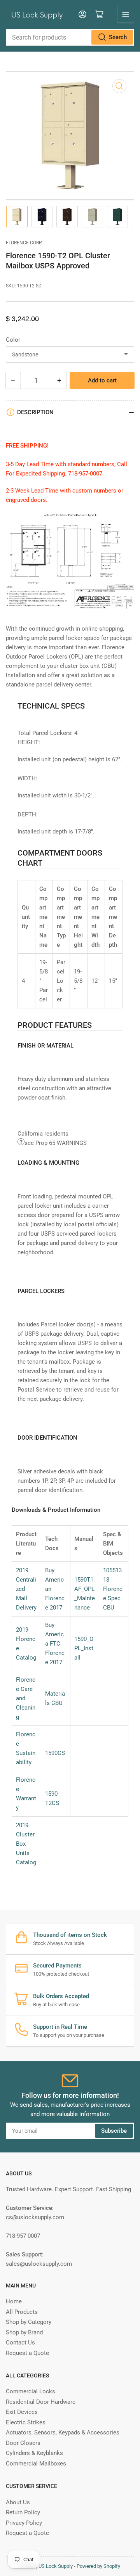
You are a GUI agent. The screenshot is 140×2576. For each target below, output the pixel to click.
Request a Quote (27, 2353)
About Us (18, 2502)
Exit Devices (22, 2412)
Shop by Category (29, 2322)
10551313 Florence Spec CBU (113, 1589)
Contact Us (20, 2343)
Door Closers (23, 2443)
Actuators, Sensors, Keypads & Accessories (63, 2433)
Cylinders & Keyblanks (34, 2453)
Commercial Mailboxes (36, 2464)
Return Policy (23, 2512)
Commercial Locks (31, 2391)
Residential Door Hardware (41, 2402)
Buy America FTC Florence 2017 (55, 1644)
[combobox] (70, 37)
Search (118, 37)
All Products (22, 2312)
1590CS (55, 1753)
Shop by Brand (24, 2332)
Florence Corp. (24, 243)
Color (13, 340)
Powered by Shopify (98, 2566)
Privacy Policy (24, 2523)
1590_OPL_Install (84, 1648)
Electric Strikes (26, 2422)
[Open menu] (126, 14)
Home (14, 2301)
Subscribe (114, 2131)
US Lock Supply (56, 2566)
